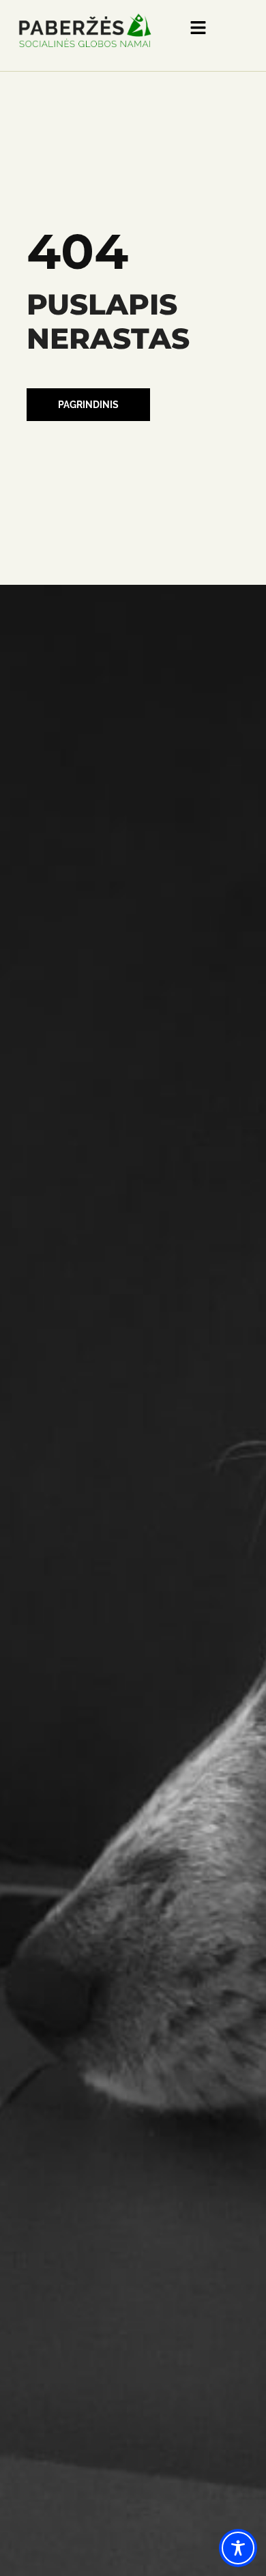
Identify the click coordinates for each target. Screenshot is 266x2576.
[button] (88, 405)
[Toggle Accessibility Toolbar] (238, 2548)
